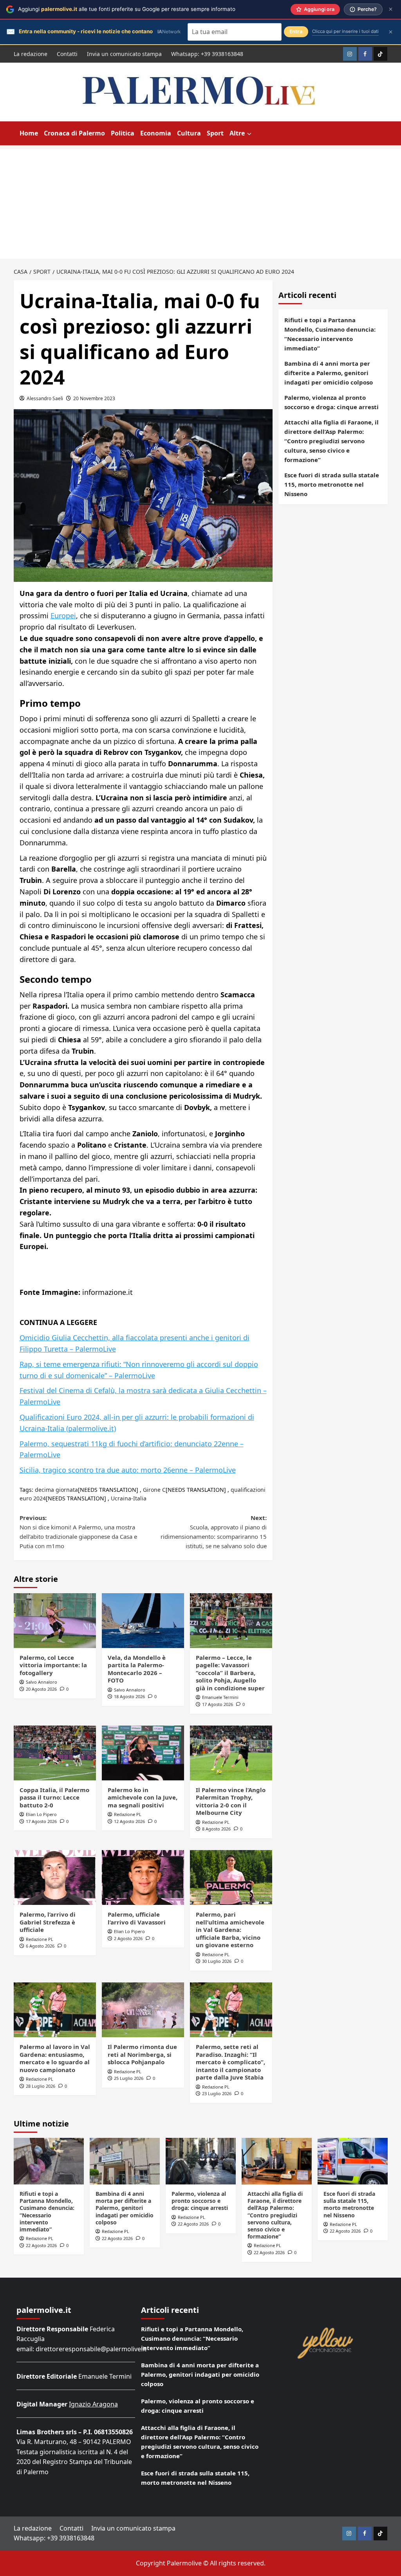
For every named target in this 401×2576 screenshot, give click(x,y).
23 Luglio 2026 (217, 2093)
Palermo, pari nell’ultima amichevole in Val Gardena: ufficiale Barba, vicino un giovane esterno (230, 1930)
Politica (123, 133)
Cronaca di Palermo (74, 133)
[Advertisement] (200, 204)
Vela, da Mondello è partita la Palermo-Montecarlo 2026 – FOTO (137, 1669)
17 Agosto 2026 (218, 1704)
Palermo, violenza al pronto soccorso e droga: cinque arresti (331, 402)
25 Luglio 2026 (129, 2078)
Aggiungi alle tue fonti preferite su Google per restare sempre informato (127, 9)
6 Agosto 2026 (40, 1946)
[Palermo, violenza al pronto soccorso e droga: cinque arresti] (201, 2161)
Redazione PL (128, 1814)
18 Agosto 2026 (129, 1696)
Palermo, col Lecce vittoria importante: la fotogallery (53, 1665)
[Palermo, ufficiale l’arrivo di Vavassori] (143, 1877)
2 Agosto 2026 (128, 1938)
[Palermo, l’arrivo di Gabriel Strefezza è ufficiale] (55, 1877)
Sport (215, 133)
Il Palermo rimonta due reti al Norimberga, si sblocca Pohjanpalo (142, 2054)
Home (29, 133)
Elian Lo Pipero (41, 1814)
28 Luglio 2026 (41, 2086)
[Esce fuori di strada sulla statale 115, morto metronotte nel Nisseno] (353, 2161)
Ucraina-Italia (129, 1498)
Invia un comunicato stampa (124, 54)
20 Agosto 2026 (41, 1689)
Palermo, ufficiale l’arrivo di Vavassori (137, 1918)
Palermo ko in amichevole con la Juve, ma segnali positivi (143, 1797)
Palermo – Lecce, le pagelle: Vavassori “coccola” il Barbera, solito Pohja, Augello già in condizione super (230, 1673)
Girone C (154, 1490)
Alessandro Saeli (45, 398)
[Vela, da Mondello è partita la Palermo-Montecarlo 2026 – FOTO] (143, 1621)
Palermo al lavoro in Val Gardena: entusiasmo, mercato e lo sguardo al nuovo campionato (55, 2058)
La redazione (31, 54)
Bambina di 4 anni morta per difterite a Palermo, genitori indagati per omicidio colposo (329, 373)
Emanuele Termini (220, 1697)
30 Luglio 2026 (217, 1961)
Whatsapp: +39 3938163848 (207, 54)
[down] (249, 134)
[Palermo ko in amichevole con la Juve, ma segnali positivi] (143, 1753)
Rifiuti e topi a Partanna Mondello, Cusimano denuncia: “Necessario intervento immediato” (330, 334)
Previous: (78, 1532)
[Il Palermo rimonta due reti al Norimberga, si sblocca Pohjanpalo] (143, 2010)
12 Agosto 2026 (129, 1821)
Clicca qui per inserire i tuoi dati (345, 31)
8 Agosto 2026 (216, 1829)
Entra (296, 32)
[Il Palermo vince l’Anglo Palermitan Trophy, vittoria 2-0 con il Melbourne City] (231, 1753)
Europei (63, 616)
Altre (237, 133)
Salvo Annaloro (42, 1682)
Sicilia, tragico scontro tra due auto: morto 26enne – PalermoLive (128, 1470)
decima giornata (56, 1490)
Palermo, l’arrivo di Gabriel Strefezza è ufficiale (48, 1922)
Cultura (189, 133)
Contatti (67, 54)
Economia (156, 133)
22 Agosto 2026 (41, 2245)
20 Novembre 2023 (94, 398)
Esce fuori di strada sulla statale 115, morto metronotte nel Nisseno (332, 484)
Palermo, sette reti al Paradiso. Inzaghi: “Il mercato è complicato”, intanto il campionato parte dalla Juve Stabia (230, 2062)
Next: (214, 1532)
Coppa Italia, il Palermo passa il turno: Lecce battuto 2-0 (54, 1797)
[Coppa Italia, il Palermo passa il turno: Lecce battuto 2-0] (55, 1753)
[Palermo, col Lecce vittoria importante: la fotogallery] (55, 1621)
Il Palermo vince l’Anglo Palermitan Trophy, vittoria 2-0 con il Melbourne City (231, 1801)
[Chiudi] (391, 9)
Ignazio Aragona (93, 2404)
